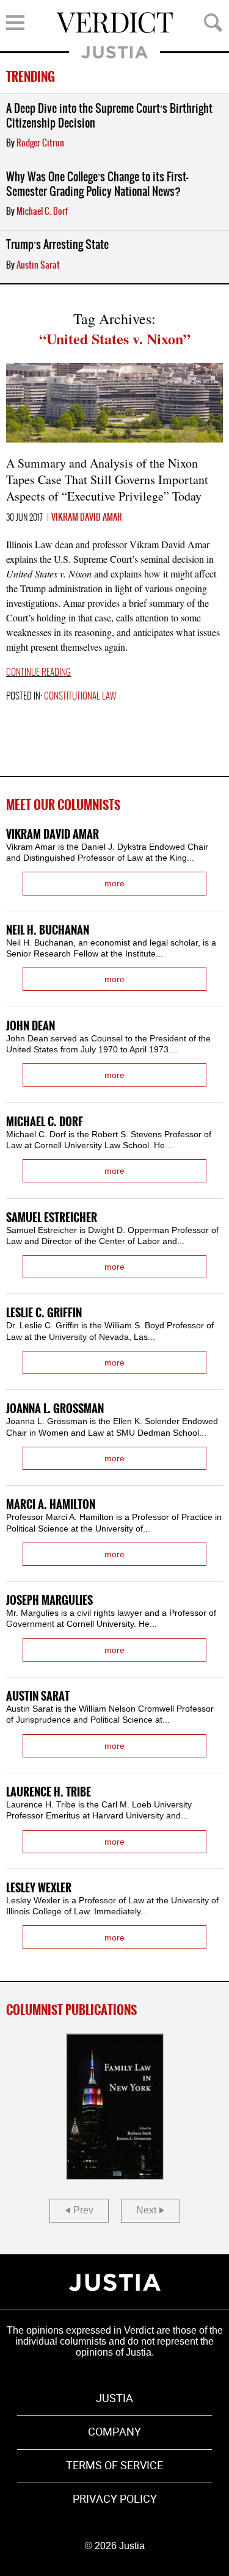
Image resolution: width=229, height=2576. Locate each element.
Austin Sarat (38, 266)
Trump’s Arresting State (57, 245)
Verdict (115, 23)
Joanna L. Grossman (55, 1409)
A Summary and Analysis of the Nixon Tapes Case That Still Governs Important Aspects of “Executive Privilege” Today (107, 479)
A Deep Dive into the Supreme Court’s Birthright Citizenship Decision (109, 116)
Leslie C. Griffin (44, 1313)
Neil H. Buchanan (48, 931)
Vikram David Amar (87, 518)
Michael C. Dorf (42, 212)
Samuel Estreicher (52, 1218)
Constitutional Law (80, 696)
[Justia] (115, 2282)
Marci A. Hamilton (51, 1505)
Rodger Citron (40, 143)
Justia (114, 52)
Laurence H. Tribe (49, 1793)
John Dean (31, 1026)
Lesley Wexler (39, 1888)
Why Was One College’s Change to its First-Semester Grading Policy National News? (97, 185)
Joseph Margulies (49, 1601)
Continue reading (38, 673)
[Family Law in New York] (115, 2107)
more (114, 883)
